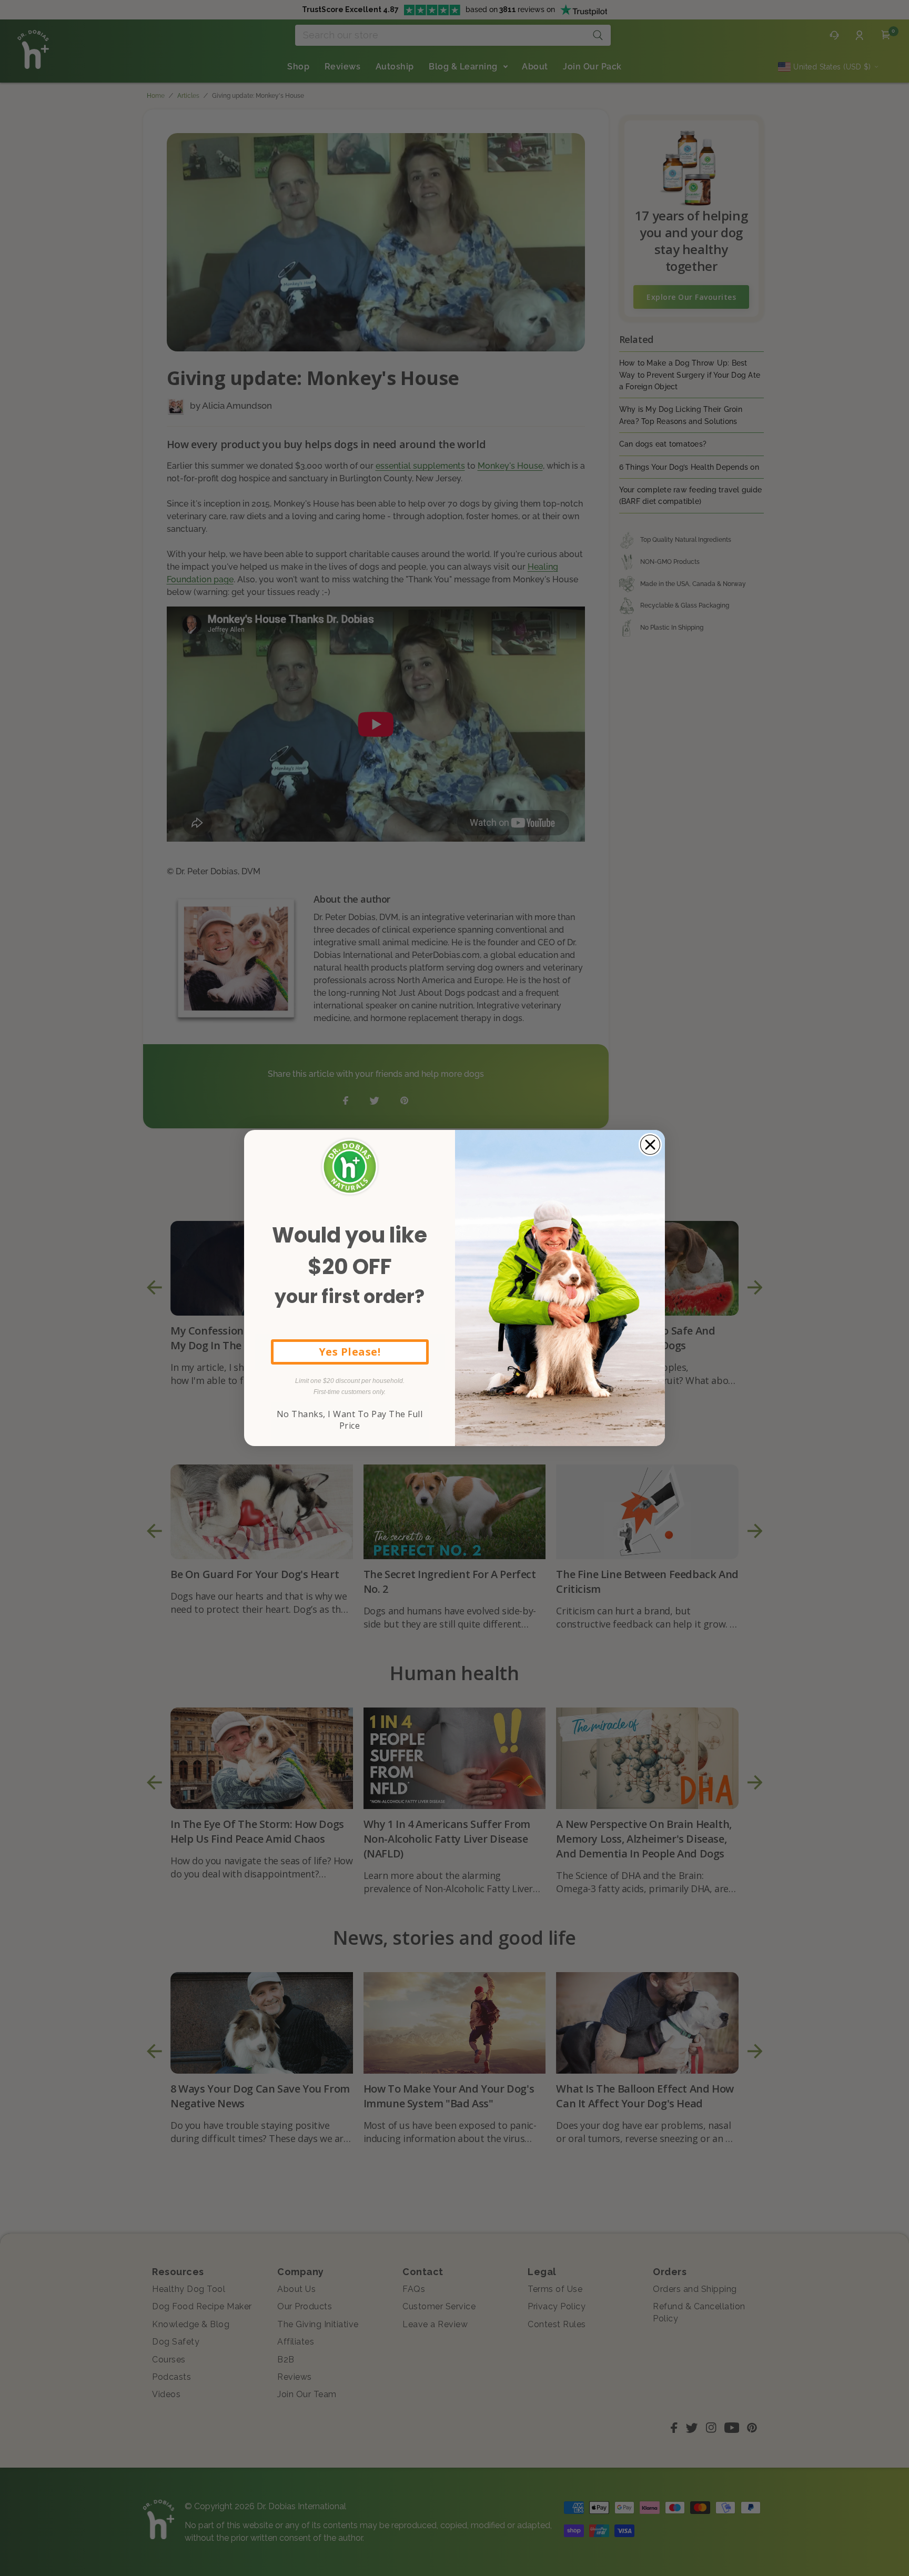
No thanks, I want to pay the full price (350, 1420)
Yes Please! (350, 1352)
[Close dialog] (650, 1145)
